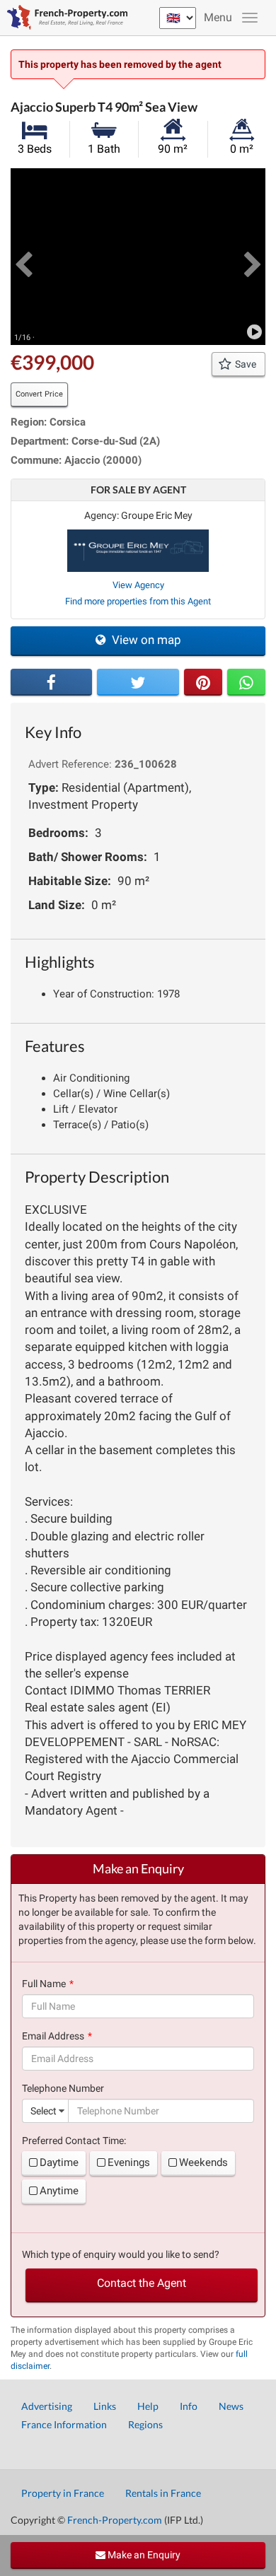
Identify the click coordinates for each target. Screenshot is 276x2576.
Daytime (59, 2162)
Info (189, 2406)
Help (148, 2406)
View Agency (138, 585)
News (231, 2406)
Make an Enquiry (143, 2555)
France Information (64, 2424)
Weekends (203, 2162)
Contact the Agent (142, 2283)
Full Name (44, 1984)
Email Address (53, 2036)
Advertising (47, 2406)
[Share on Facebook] (51, 682)
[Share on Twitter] (138, 682)
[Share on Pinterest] (203, 682)
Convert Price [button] (39, 394)
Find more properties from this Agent (138, 601)
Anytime (59, 2191)
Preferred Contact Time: (74, 2141)
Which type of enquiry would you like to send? (121, 2254)
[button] (23, 257)
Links (105, 2406)
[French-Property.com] (64, 18)
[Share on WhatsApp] (246, 682)
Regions (145, 2424)
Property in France (63, 2493)
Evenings (129, 2162)
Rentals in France (163, 2493)
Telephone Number (63, 2088)
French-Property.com (115, 2520)
